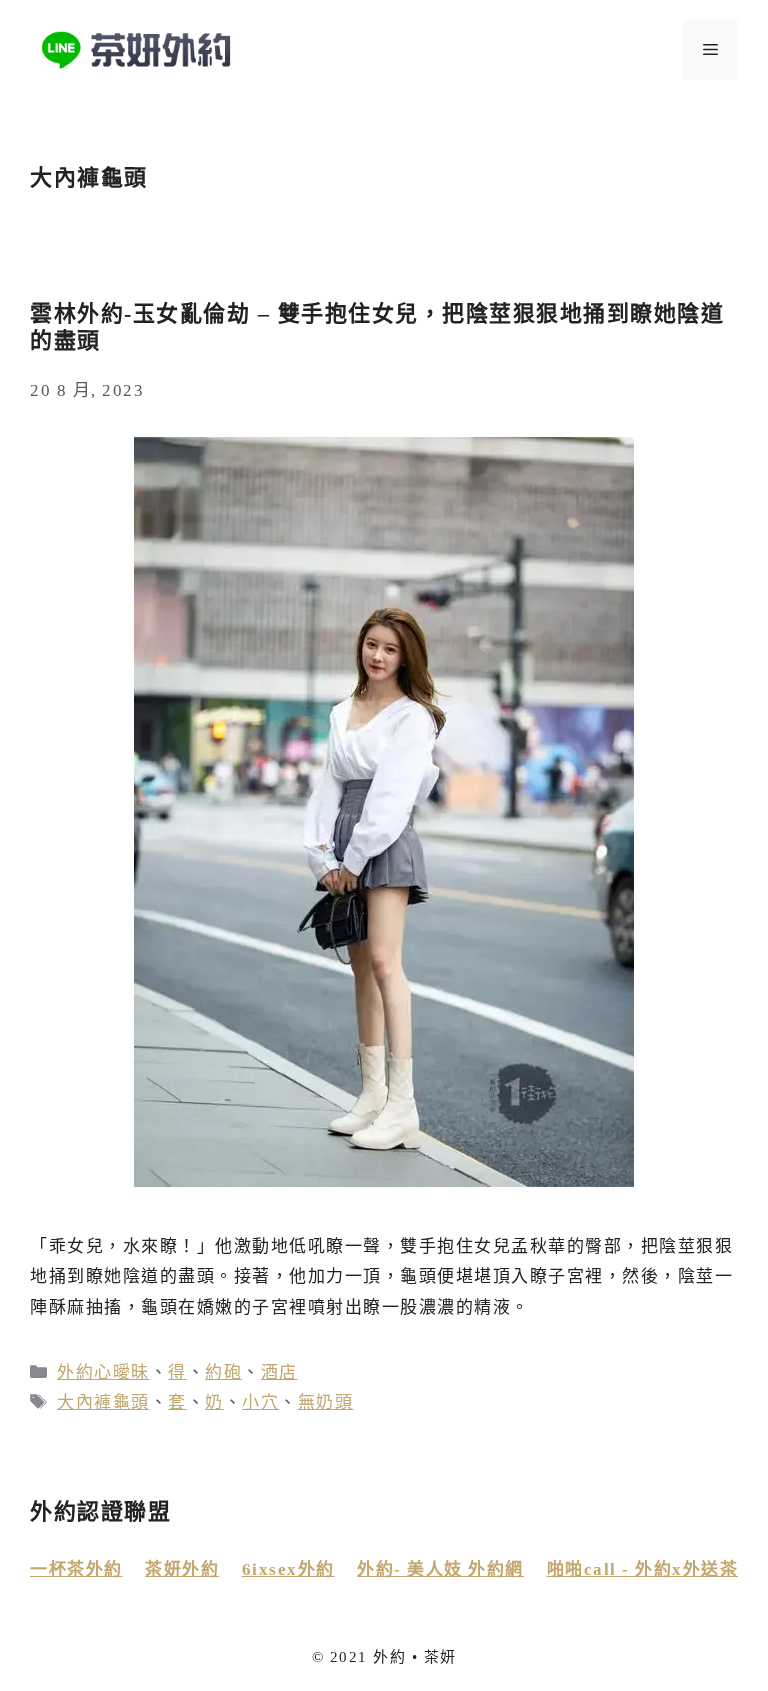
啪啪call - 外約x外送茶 (643, 1569)
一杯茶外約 (76, 1569)
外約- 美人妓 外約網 (440, 1569)
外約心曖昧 (103, 1372)
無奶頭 (326, 1402)
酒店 (279, 1372)
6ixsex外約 (288, 1569)
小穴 (260, 1402)
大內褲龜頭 (103, 1402)
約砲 (223, 1372)
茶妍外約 (182, 1569)
